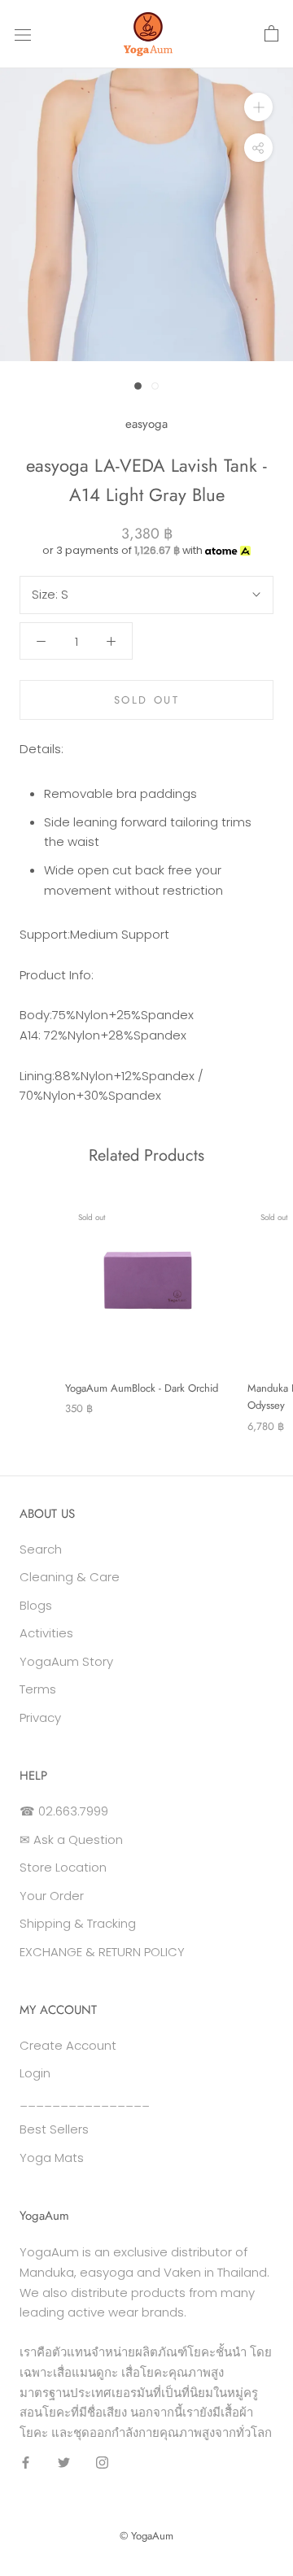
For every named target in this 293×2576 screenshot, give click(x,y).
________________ (85, 2101)
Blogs (36, 1605)
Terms (38, 1689)
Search (41, 1549)
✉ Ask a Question (71, 1839)
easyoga (146, 424)
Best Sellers (54, 2129)
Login (35, 2073)
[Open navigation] (23, 34)
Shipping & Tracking (78, 1923)
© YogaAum (146, 2536)
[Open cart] (271, 34)
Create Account (68, 2045)
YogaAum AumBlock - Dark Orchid (142, 1388)
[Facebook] (26, 2463)
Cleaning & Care (70, 1577)
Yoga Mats (52, 2158)
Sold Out (147, 700)
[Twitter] (64, 2463)
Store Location (63, 1867)
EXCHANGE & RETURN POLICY (102, 1952)
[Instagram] (102, 2463)
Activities (46, 1633)
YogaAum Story (66, 1661)
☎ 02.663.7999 (64, 1811)
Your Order (52, 1896)
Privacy (40, 1717)
